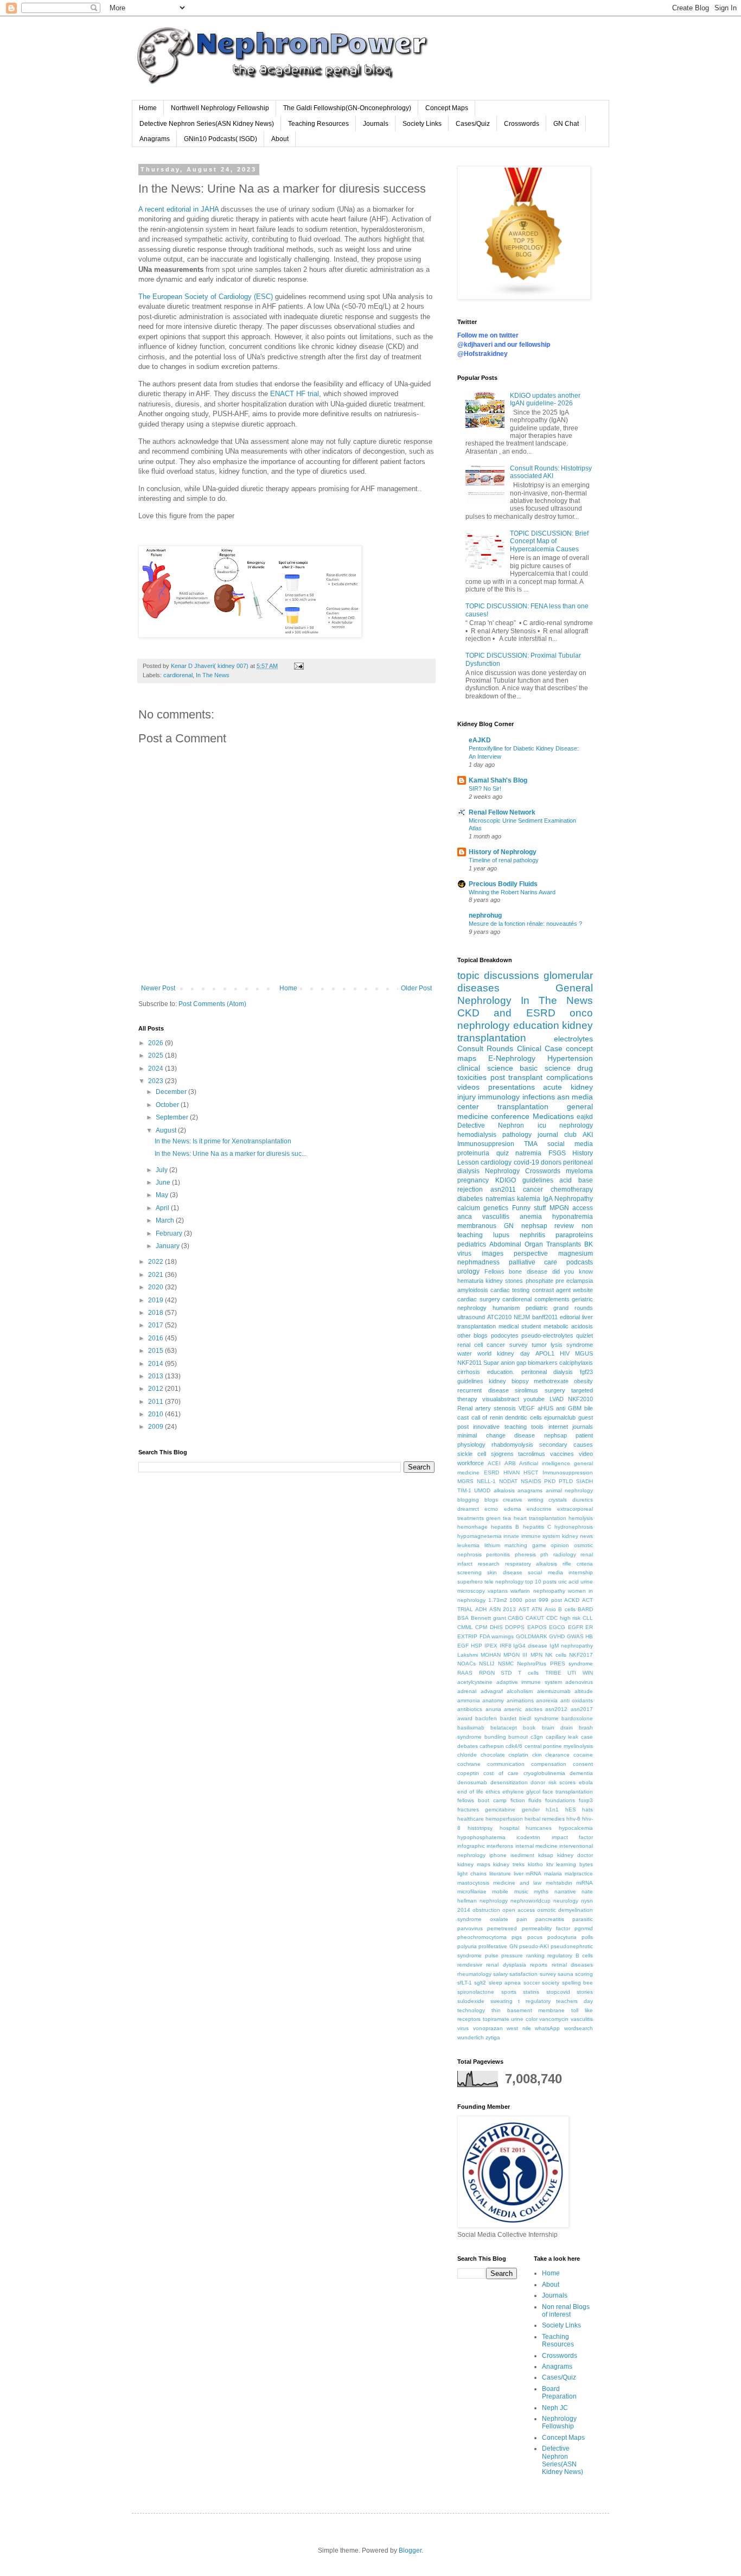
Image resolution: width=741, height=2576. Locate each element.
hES (571, 1809)
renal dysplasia (506, 1965)
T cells (528, 1673)
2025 (156, 1055)
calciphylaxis (576, 1363)
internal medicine (536, 1846)
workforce (471, 1463)
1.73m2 (498, 1600)
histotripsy (480, 1828)
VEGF (527, 1408)
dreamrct (468, 1509)
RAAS (465, 1673)
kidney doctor (575, 1855)
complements (552, 1299)
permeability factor (546, 1928)
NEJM (522, 1317)
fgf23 (586, 1372)
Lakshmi (468, 1655)
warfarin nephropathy (538, 1591)
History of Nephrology (503, 852)
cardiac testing (510, 1290)
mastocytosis (473, 1883)
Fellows (494, 1271)
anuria (493, 1709)
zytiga (493, 2037)
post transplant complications (542, 1077)
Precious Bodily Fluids (503, 884)
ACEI (494, 1463)
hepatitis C (537, 1527)
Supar (491, 1363)
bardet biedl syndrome (529, 1718)
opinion (560, 1545)
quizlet (585, 1335)
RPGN (487, 1673)
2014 (156, 1364)
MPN (536, 1655)
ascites (534, 1709)
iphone (498, 1855)
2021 (156, 1275)
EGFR (576, 1627)
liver (519, 1874)
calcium (469, 1208)
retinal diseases (572, 1965)
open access (519, 1910)
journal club (557, 1135)
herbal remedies (545, 1819)
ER (589, 1627)
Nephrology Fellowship (559, 2422)
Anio (550, 1609)
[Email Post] (298, 666)
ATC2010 (499, 1317)
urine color (524, 2019)
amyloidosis (473, 1290)
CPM (481, 1627)
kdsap (546, 1855)
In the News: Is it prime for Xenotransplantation (223, 1141)
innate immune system (532, 1536)
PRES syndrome (571, 1664)
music (521, 1891)
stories (585, 1992)
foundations (560, 1800)
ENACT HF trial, (296, 394)
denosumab (472, 1782)
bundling (495, 1737)
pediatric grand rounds (560, 1308)
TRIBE (553, 1673)
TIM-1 (464, 1490)
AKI (588, 1135)
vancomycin (554, 2019)
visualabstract (501, 1399)
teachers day (574, 2001)
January (168, 1246)
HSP (477, 1646)
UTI (572, 1673)
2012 (156, 1389)
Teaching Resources (318, 124)
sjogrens (502, 1454)
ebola (586, 1782)
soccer (532, 1983)
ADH (481, 1609)
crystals (558, 1500)
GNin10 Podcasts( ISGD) (221, 139)
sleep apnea (505, 1983)
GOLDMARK (532, 1636)
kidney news (577, 1536)
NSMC (506, 1664)
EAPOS (537, 1627)
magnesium (576, 1254)
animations (520, 1700)
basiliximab (471, 1728)
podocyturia (562, 1937)
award (465, 1718)
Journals (376, 124)
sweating (502, 2001)
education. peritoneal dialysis (530, 1372)
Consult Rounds (485, 1048)
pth (544, 1554)
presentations (512, 1087)
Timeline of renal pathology (504, 860)
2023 (156, 1081)
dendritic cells (523, 1417)
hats (587, 1809)
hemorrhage (472, 1527)
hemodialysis (477, 1135)
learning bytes (574, 1864)
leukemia (468, 1545)
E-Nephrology (512, 1058)
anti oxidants (577, 1700)
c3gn (537, 1737)
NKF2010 (580, 1399)
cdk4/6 (514, 1746)
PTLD (566, 1481)
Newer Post (158, 988)
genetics (496, 1208)
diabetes (470, 1199)
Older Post (416, 988)
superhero (470, 1582)
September (173, 1117)
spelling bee (577, 1983)
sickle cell (472, 1454)
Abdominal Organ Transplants (535, 1244)
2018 (156, 1313)
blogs (491, 1500)
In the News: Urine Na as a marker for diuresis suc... (231, 1154)
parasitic (583, 1919)
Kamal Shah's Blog (498, 780)
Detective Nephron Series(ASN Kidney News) (207, 124)
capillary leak (562, 1737)
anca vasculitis (483, 1217)
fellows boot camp (482, 1800)
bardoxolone (577, 1718)
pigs (517, 1937)
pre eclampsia (574, 1281)
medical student (520, 1326)
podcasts (580, 1262)
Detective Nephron (491, 1125)
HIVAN (512, 1473)
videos (468, 1087)
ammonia (469, 1700)
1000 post (523, 1600)
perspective (531, 1254)
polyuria (467, 1946)
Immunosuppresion (486, 1144)
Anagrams (155, 139)
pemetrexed (502, 1928)
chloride (467, 1755)
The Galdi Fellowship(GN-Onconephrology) (347, 108)
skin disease (504, 1572)
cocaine (583, 1755)
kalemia (529, 1199)
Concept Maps (447, 108)
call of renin (487, 1417)
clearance (557, 1755)
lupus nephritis (519, 1235)
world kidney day (503, 1353)
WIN (588, 1673)
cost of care (501, 1773)
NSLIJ (487, 1664)
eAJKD (480, 740)
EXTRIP (467, 1636)
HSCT (531, 1473)
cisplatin (518, 1755)
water (465, 1353)
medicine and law (517, 1883)
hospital (509, 1828)
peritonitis (498, 1554)
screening (469, 1572)
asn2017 (582, 1709)
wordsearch (579, 2028)
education (536, 1025)
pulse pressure (504, 1955)
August (167, 1130)
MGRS (465, 1481)
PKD (550, 1481)
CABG (516, 1618)
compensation (549, 1764)
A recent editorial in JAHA (180, 209)
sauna (566, 1974)
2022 (156, 1262)
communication (506, 1764)
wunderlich (471, 2037)
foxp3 (586, 1800)
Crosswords (522, 124)
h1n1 (552, 1809)
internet (558, 1427)
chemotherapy (572, 1190)
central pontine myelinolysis (559, 1746)
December (172, 1092)
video (586, 1454)
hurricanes (539, 1828)
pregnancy (473, 1180)
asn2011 (503, 1190)
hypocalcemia (576, 1828)
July (162, 1170)
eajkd (585, 1117)
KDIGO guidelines (524, 1180)
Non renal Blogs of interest (566, 2311)
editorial (570, 1317)
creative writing (523, 1500)
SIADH (585, 1481)
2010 (156, 1414)
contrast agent (551, 1290)
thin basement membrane (528, 2010)
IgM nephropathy (571, 1646)
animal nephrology (569, 1490)
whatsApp (547, 2028)
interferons (500, 1846)
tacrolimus (532, 1454)
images (493, 1254)
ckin (537, 1755)
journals (583, 1427)
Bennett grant (488, 1618)
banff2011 (545, 1317)
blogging (468, 1500)
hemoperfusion (504, 1819)
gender (531, 1809)
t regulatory (534, 2001)
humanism (506, 1308)
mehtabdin (559, 1883)
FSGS (557, 1153)
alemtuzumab (554, 1691)
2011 (156, 1402)
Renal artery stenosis (487, 1408)
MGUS (584, 1353)
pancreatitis (550, 1919)
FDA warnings (497, 1636)
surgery (555, 1390)
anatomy (493, 1700)
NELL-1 (486, 1481)
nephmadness (478, 1262)
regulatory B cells (570, 1955)
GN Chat (566, 124)
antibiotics (470, 1709)
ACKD (572, 1600)
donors (551, 1162)
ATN (537, 1609)
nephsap (555, 1435)
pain (522, 1919)
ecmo (491, 1509)
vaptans (498, 1591)
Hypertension (570, 1058)
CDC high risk (564, 1618)
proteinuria (473, 1153)
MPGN (559, 1208)
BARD (585, 1609)
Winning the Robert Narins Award (512, 892)
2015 (156, 1351)
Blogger (410, 2550)
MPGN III (515, 1655)
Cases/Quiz (473, 124)
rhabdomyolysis (512, 1445)
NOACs (467, 1664)
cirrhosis (469, 1372)
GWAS (575, 1636)
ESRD (491, 1473)
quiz (503, 1153)
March (166, 1220)
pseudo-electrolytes (547, 1335)
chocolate (493, 1755)
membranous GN (486, 1226)
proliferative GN (498, 1946)
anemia (531, 1217)
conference (510, 1116)
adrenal (467, 1691)
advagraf (492, 1691)
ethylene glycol (521, 1792)
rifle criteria (578, 1564)
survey (519, 1345)
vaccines (562, 1454)
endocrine (539, 1509)
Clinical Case (540, 1048)
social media (570, 1144)
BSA (463, 1618)
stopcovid (558, 1992)
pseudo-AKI (534, 1946)
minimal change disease (496, 1435)
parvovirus (470, 1928)
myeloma (579, 1171)
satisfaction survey (532, 1974)
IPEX (491, 1646)
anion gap (513, 1363)
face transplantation (568, 1792)
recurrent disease (483, 1390)
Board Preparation (559, 2393)
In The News (213, 675)
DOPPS (515, 1627)
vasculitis (582, 2019)
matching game (525, 1545)
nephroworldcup (531, 1901)
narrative (565, 1891)
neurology (566, 1901)
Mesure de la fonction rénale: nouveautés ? (525, 924)
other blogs (472, 1335)
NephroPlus (532, 1664)
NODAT (508, 1481)
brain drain (557, 1728)
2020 (156, 1287)
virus (463, 2028)
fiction (518, 1800)
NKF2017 (581, 1655)
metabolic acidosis (568, 1326)
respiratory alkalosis (531, 1564)
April (163, 1208)
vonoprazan (488, 2028)
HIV (565, 1353)
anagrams (530, 1490)
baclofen (486, 1718)
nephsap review (548, 1226)
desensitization (509, 1782)
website (583, 1290)
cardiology (496, 1162)
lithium (492, 1545)
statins (531, 1992)
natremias (500, 1199)
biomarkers (543, 1363)
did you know (573, 1271)
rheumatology (474, 1974)
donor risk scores (553, 1782)
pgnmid (584, 1928)
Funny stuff (529, 1208)
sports (509, 1992)
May (163, 1195)
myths (541, 1891)
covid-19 (526, 1162)
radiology (565, 1554)
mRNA (534, 1874)
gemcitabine (500, 1809)
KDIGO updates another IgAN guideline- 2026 (545, 399)
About (280, 139)
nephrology (494, 1901)
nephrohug (485, 915)
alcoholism (520, 1691)
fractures (468, 1809)
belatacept (504, 1728)
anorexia (547, 1700)
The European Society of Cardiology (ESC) (206, 297)
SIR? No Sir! (485, 788)
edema (513, 1509)
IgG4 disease (530, 1646)
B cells (567, 1609)
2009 (156, 1427)
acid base (576, 1180)
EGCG (557, 1627)
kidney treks (509, 1864)
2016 (156, 1338)
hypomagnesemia (480, 1536)
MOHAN (491, 1655)
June (164, 1182)
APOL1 (545, 1353)
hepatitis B (505, 1527)
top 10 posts (541, 1582)
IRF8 (506, 1646)
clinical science (485, 1068)
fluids (535, 1800)
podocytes (505, 1335)
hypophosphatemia (481, 1837)
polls (587, 1937)
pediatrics (472, 1244)
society (551, 1983)
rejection (470, 1190)
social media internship (560, 1572)
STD (506, 1673)
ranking (535, 1955)
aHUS (545, 1408)
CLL (588, 1618)
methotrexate (551, 1381)
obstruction (486, 1910)
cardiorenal (178, 675)
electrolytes (573, 1039)
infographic (471, 1846)
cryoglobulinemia (544, 1773)
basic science (545, 1068)
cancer (533, 1190)
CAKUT (535, 1618)
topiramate (496, 2019)
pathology (517, 1135)
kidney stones (504, 1281)
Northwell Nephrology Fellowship (220, 108)
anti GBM (569, 1408)
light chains (472, 1874)
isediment (522, 1855)
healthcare (471, 1819)
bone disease (528, 1271)
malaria (553, 1874)
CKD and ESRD (506, 1013)
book (529, 1728)
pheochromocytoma (482, 1937)
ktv (550, 1864)
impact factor (572, 1837)
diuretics (583, 1500)
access (583, 1208)
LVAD (557, 1399)
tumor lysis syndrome (562, 1345)
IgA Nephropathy (568, 1199)
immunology (499, 1097)
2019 (156, 1300)
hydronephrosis (574, 1527)
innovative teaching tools (508, 1427)
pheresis (525, 1554)
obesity (583, 1381)
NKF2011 (469, 1363)
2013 (156, 1376)
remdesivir (470, 1965)
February (170, 1233)
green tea (499, 1518)
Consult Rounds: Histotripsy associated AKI (551, 472)
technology (471, 2010)
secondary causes (566, 1445)
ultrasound (471, 1317)
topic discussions (498, 975)
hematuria (470, 1281)
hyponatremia (573, 1217)
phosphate (539, 1281)
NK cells (556, 1655)
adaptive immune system (529, 1682)
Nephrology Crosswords (523, 1171)
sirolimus (526, 1390)
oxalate (499, 1919)
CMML (465, 1627)
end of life (470, 1792)
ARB (510, 1463)
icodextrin (528, 1837)
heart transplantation (540, 1518)
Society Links (422, 124)
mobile (500, 1891)
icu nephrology (565, 1125)
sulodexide (471, 2001)
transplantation (523, 1106)
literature (500, 1874)
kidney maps (474, 1864)
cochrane (469, 1764)
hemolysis (581, 1518)
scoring (584, 1974)
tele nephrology (504, 1582)
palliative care (533, 1262)
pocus (535, 1937)
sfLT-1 (465, 1983)
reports (539, 1965)
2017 (156, 1325)
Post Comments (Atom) (212, 1004)
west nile (519, 2028)
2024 (156, 1068)
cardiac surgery (479, 1299)
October (168, 1105)
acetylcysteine (475, 1682)
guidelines (470, 1381)
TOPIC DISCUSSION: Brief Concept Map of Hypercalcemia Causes (549, 541)
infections (539, 1097)
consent (583, 1764)
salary (500, 1974)
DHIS (496, 1627)
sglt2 (480, 1983)
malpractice (579, 1874)
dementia (581, 1773)
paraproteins (574, 1235)
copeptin (468, 1773)
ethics (493, 1792)
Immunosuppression (568, 1473)
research (489, 1564)
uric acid (568, 1582)
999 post (550, 1600)
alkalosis (504, 1490)
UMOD (482, 1490)
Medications (553, 1116)
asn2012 (556, 1709)
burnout (518, 1737)
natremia (528, 1153)
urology (468, 1271)
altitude (584, 1691)
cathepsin (492, 1746)
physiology (471, 1445)
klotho (535, 1864)
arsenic (513, 1709)
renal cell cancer (481, 1345)
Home (148, 108)
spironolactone (476, 1992)
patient (584, 1435)
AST (524, 1609)
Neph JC (555, 2408)
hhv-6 (573, 1819)
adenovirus (579, 1682)
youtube (534, 1399)
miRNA (585, 1883)
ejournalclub (560, 1417)
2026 (156, 1043)
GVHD (557, 1636)
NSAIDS (531, 1481)
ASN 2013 (503, 1609)
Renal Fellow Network (502, 812)
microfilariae (472, 1891)
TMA (531, 1144)
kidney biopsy (509, 1381)
